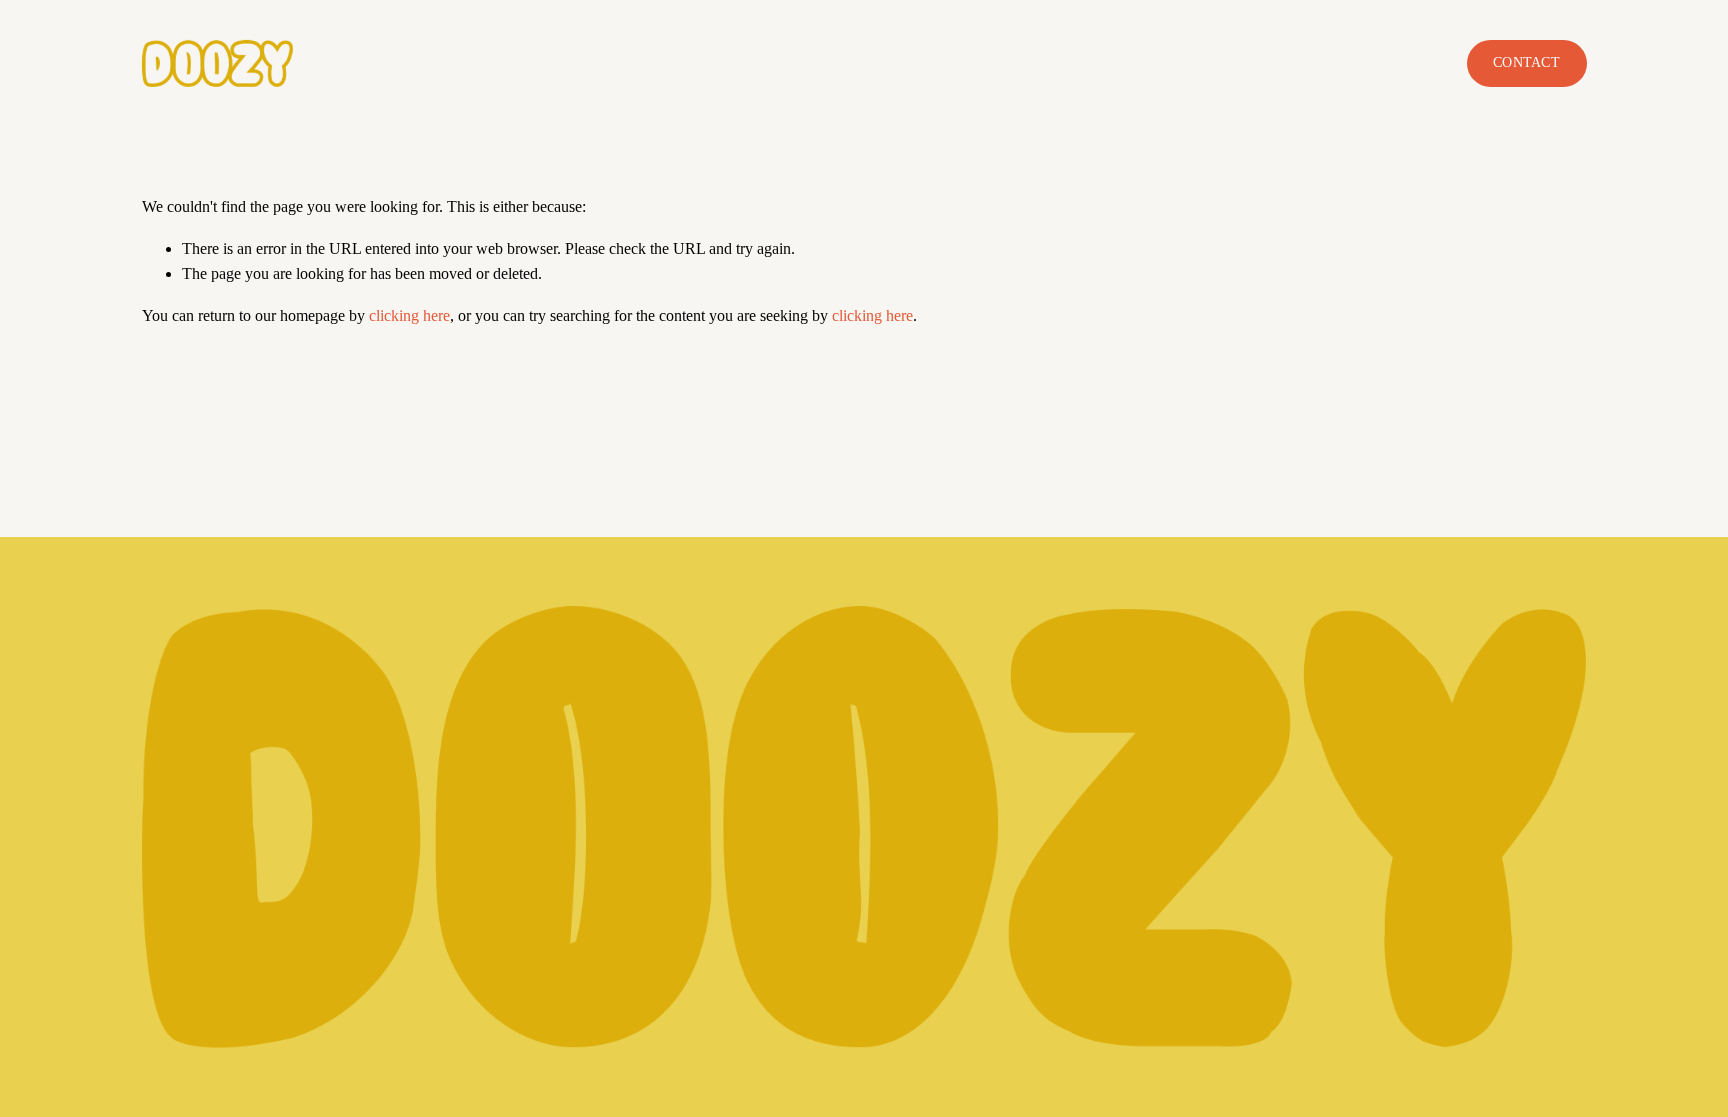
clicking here (409, 315)
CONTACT (1526, 62)
